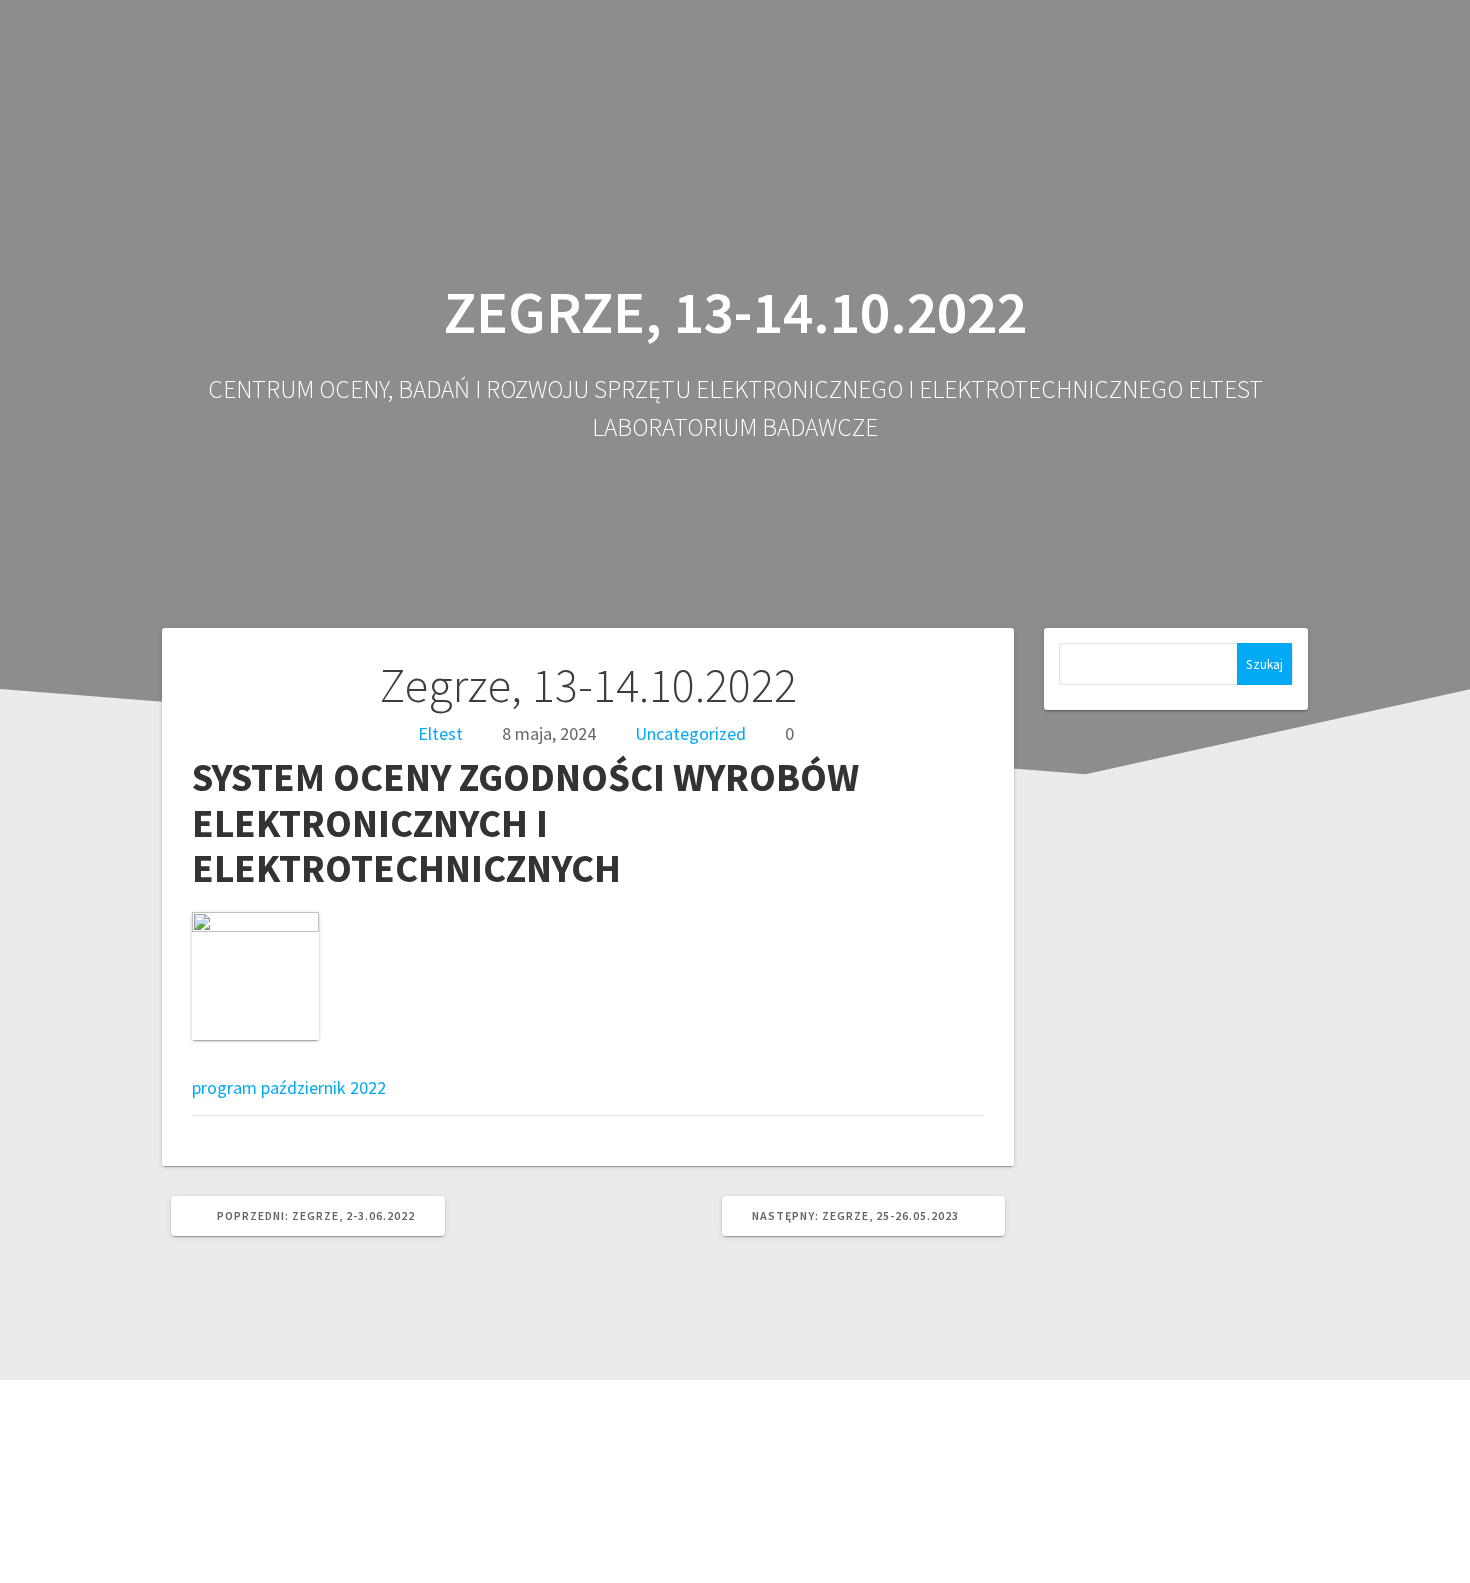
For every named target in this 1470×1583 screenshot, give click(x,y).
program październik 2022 (289, 1087)
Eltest (440, 733)
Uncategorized (690, 733)
